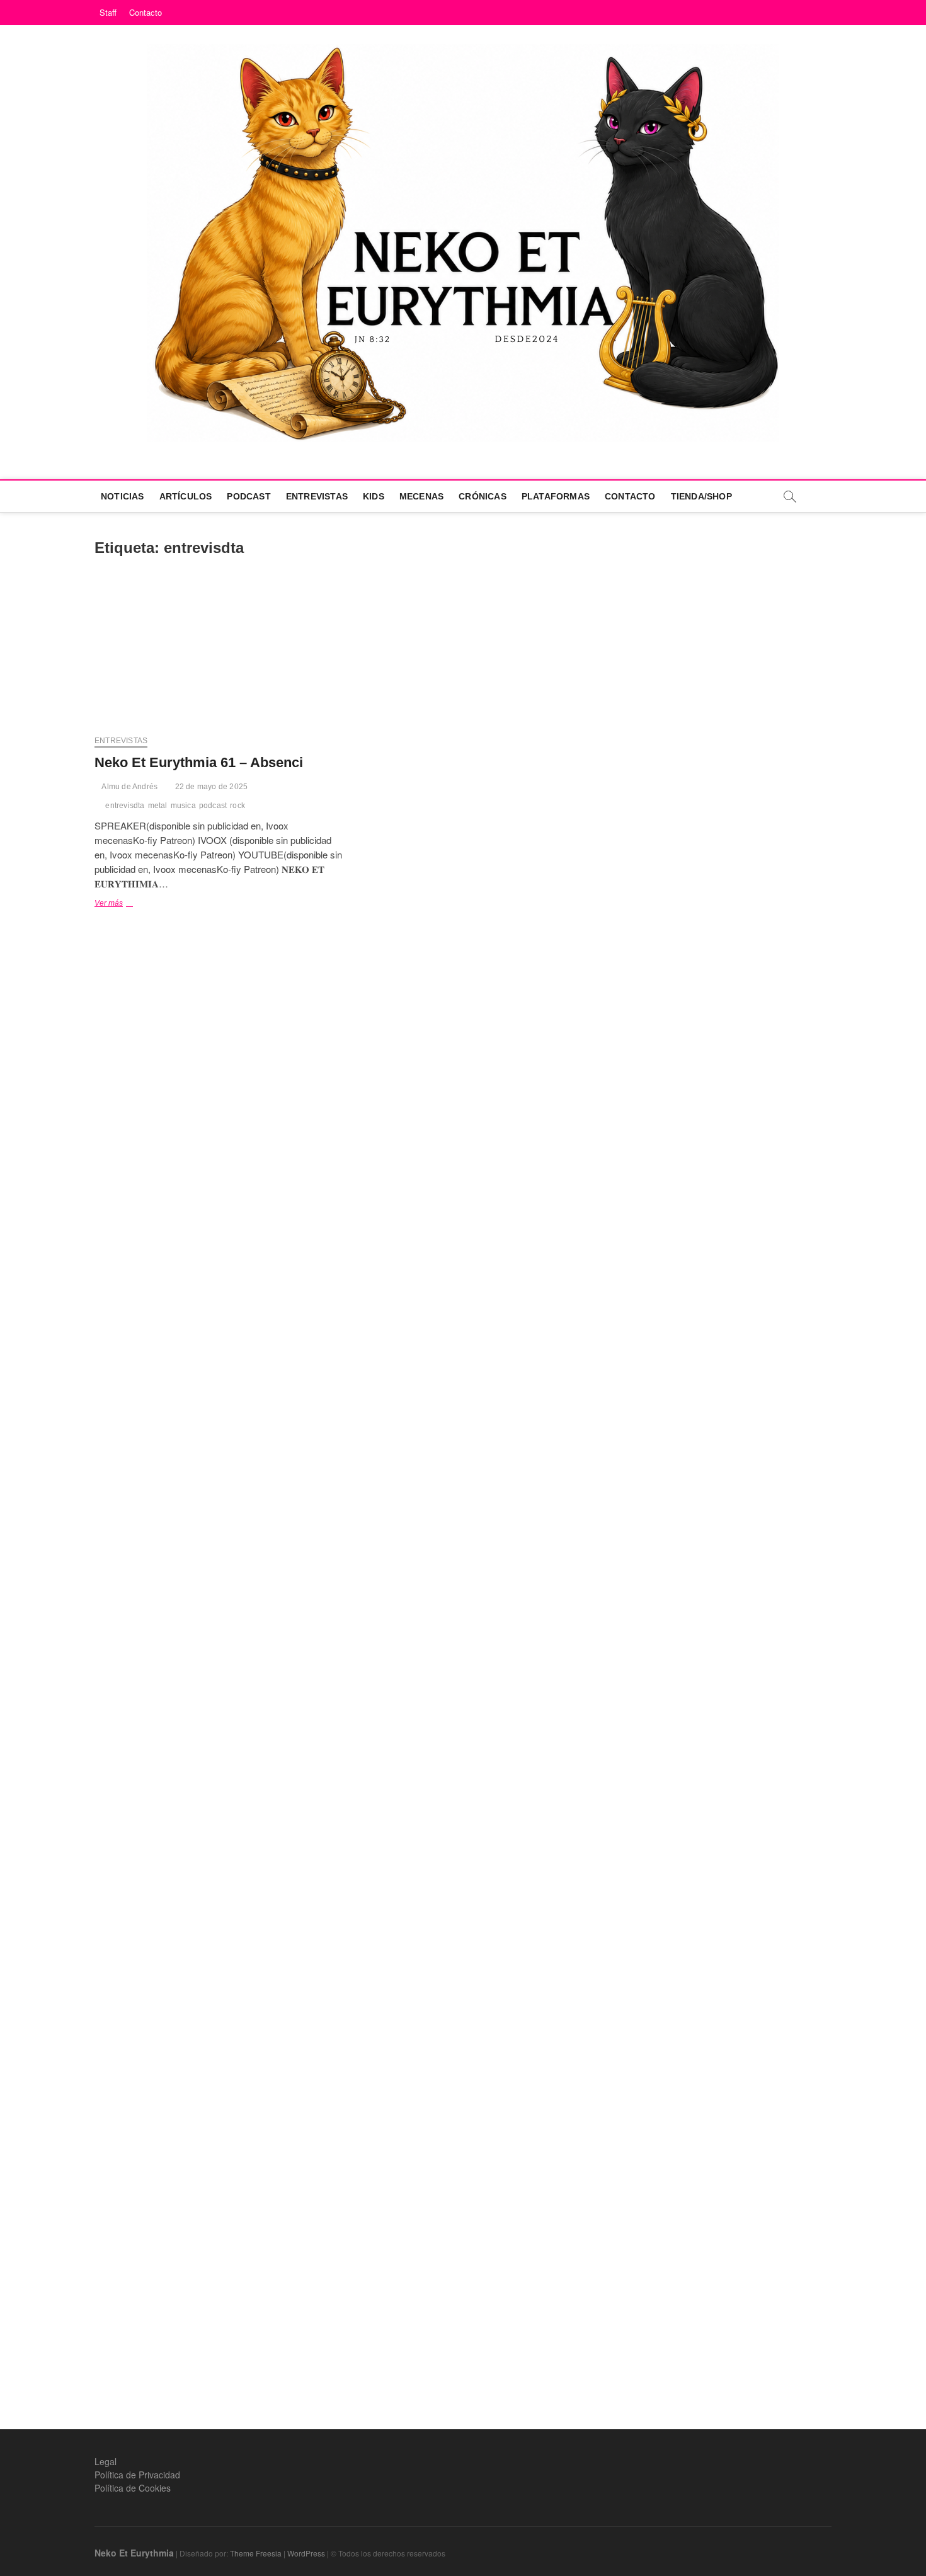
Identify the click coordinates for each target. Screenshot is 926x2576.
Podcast (249, 496)
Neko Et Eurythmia (134, 2553)
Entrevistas (317, 496)
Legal (106, 2461)
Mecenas (421, 496)
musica (183, 806)
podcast (213, 806)
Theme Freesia (256, 2553)
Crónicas (483, 496)
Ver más (126, 904)
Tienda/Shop (701, 496)
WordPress (306, 2553)
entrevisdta (125, 806)
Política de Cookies (133, 2488)
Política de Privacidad (137, 2475)
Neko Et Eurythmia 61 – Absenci (199, 762)
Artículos (186, 496)
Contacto (146, 12)
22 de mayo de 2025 (210, 787)
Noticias (123, 496)
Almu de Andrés (129, 787)
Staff (108, 12)
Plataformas (556, 496)
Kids (374, 496)
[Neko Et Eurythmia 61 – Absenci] (219, 653)
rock (237, 806)
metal (158, 806)
